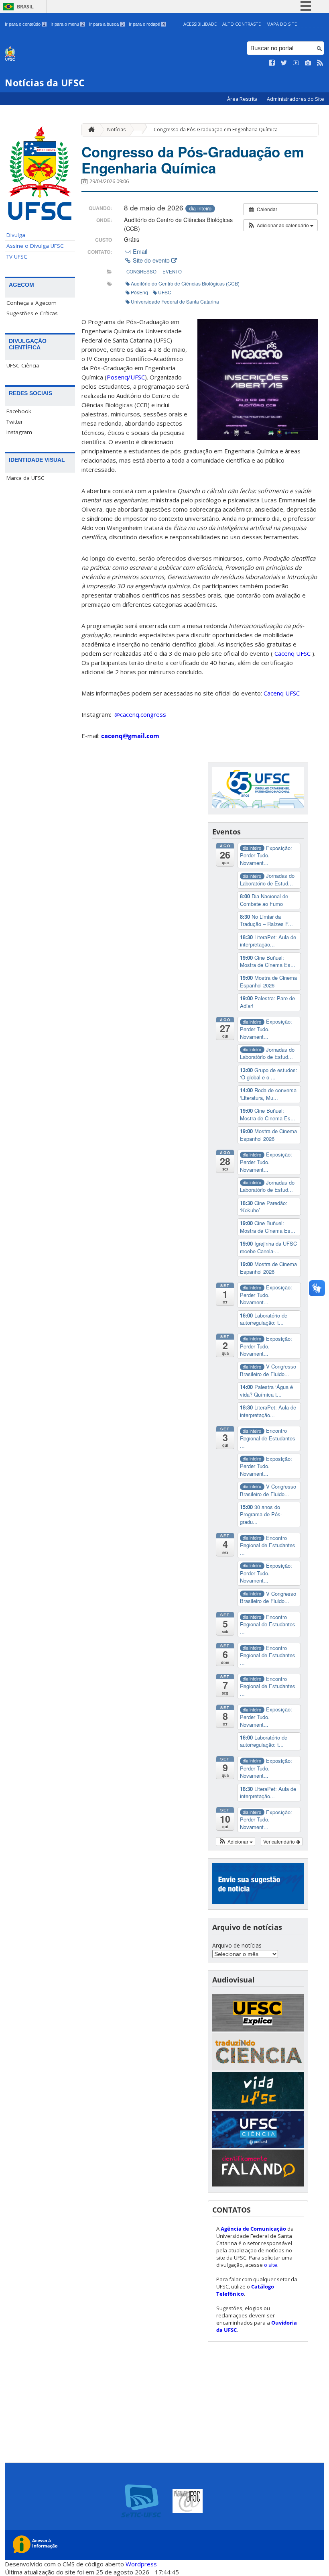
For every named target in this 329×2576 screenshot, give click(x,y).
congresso (141, 271)
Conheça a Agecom (31, 303)
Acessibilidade (200, 24)
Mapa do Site (282, 24)
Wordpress (141, 2564)
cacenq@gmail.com (130, 736)
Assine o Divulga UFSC (35, 246)
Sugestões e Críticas (32, 313)
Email (139, 251)
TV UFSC (17, 257)
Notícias (116, 130)
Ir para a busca (106, 24)
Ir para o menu (67, 24)
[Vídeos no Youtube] (296, 63)
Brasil (25, 7)
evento (172, 271)
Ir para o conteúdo (25, 24)
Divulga (16, 235)
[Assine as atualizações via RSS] (320, 63)
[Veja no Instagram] (308, 63)
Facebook (19, 411)
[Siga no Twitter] (284, 63)
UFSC (165, 292)
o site (271, 2265)
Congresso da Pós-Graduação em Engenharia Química (216, 130)
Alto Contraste (242, 24)
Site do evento (151, 260)
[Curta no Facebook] (272, 63)
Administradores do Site (295, 99)
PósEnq (139, 292)
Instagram (19, 432)
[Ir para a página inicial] (89, 130)
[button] (280, 225)
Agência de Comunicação (253, 2229)
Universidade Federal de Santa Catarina (175, 301)
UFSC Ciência (23, 365)
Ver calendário (280, 1841)
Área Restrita (243, 99)
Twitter (15, 422)
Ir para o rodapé (147, 24)
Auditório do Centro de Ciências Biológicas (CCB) (185, 283)
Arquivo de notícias (237, 1945)
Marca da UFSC (25, 478)
